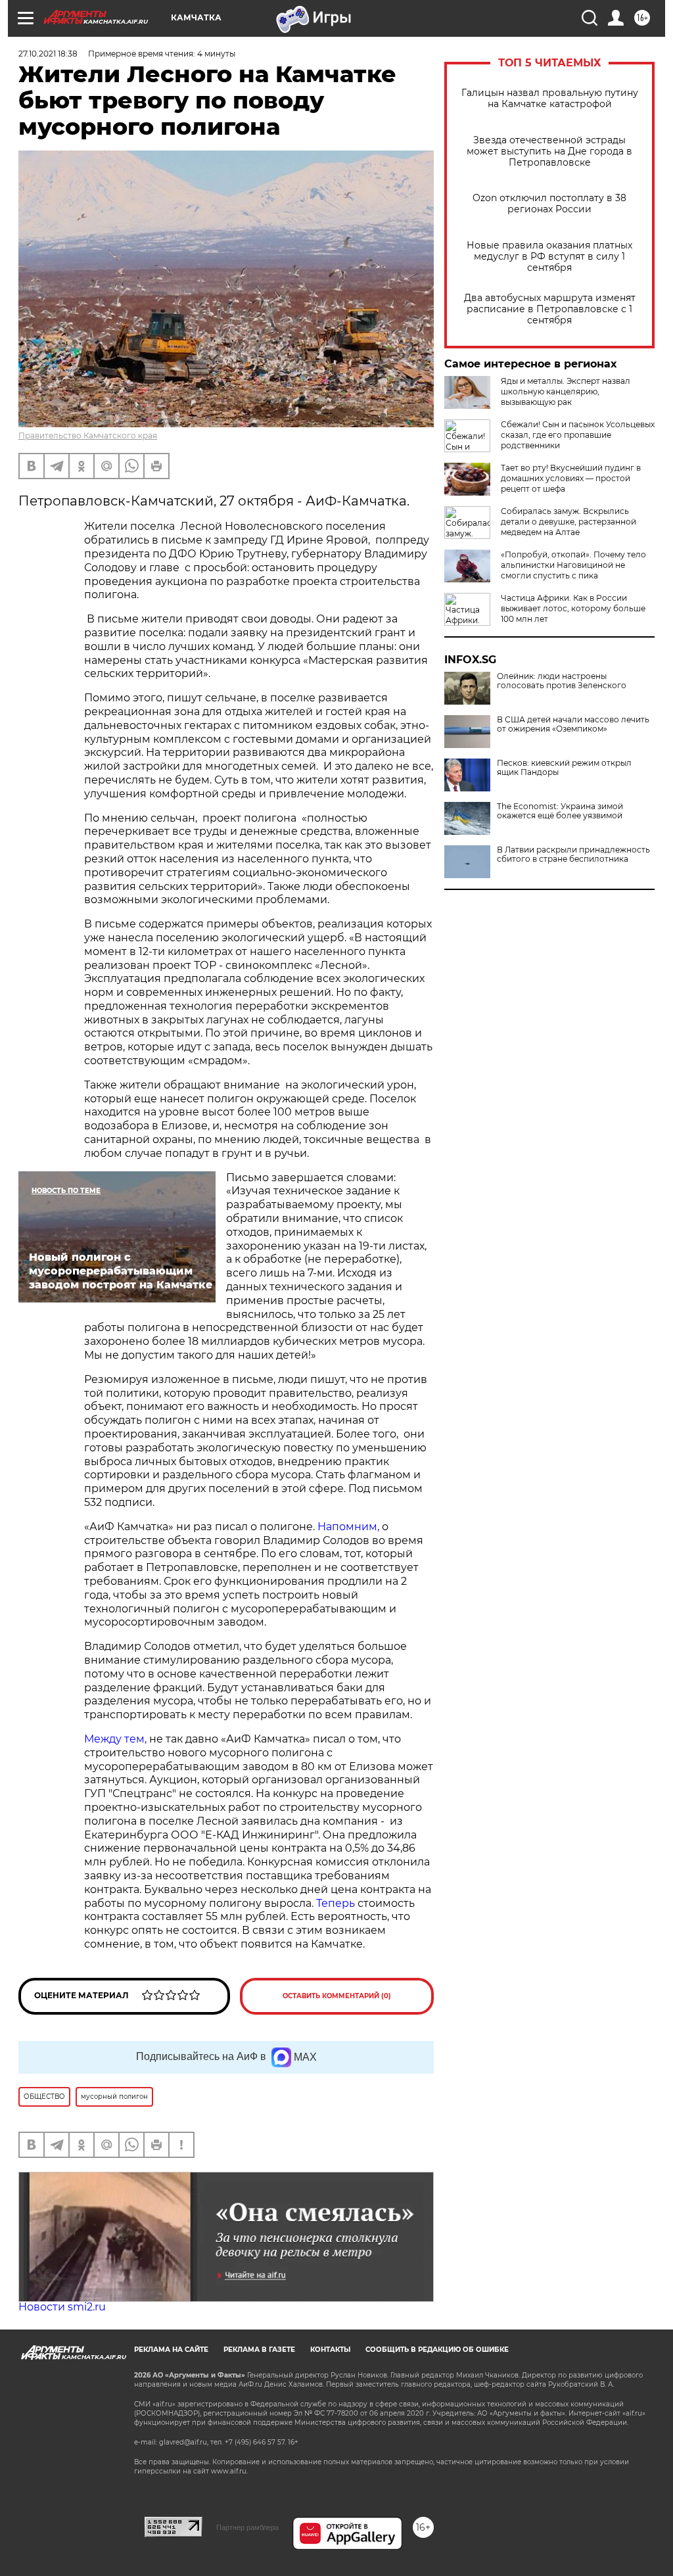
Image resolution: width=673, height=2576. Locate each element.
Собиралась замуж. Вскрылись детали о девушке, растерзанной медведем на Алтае (569, 522)
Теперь (336, 1903)
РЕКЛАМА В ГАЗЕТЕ (259, 2350)
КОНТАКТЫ (330, 2350)
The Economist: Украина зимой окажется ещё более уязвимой (560, 811)
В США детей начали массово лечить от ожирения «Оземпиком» (573, 724)
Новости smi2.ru (62, 2307)
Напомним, (348, 1527)
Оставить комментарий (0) (337, 1996)
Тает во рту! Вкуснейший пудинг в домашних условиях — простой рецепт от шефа (571, 478)
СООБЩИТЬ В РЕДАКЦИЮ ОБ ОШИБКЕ (437, 2350)
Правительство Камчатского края (88, 435)
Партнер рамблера (247, 2527)
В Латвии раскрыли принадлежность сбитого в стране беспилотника (573, 855)
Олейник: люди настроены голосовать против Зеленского (562, 681)
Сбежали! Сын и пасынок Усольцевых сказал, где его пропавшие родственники (578, 435)
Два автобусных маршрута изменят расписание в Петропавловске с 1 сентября (550, 309)
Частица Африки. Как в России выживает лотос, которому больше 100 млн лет (573, 608)
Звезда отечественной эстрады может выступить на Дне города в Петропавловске (549, 152)
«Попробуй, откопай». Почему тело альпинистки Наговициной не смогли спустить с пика (573, 565)
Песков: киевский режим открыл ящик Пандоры (564, 768)
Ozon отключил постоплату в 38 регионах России (549, 204)
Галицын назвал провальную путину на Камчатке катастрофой (550, 99)
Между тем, (117, 1739)
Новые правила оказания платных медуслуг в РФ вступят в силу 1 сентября (549, 257)
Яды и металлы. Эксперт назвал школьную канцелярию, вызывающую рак (566, 391)
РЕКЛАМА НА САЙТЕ (171, 2350)
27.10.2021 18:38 (48, 54)
